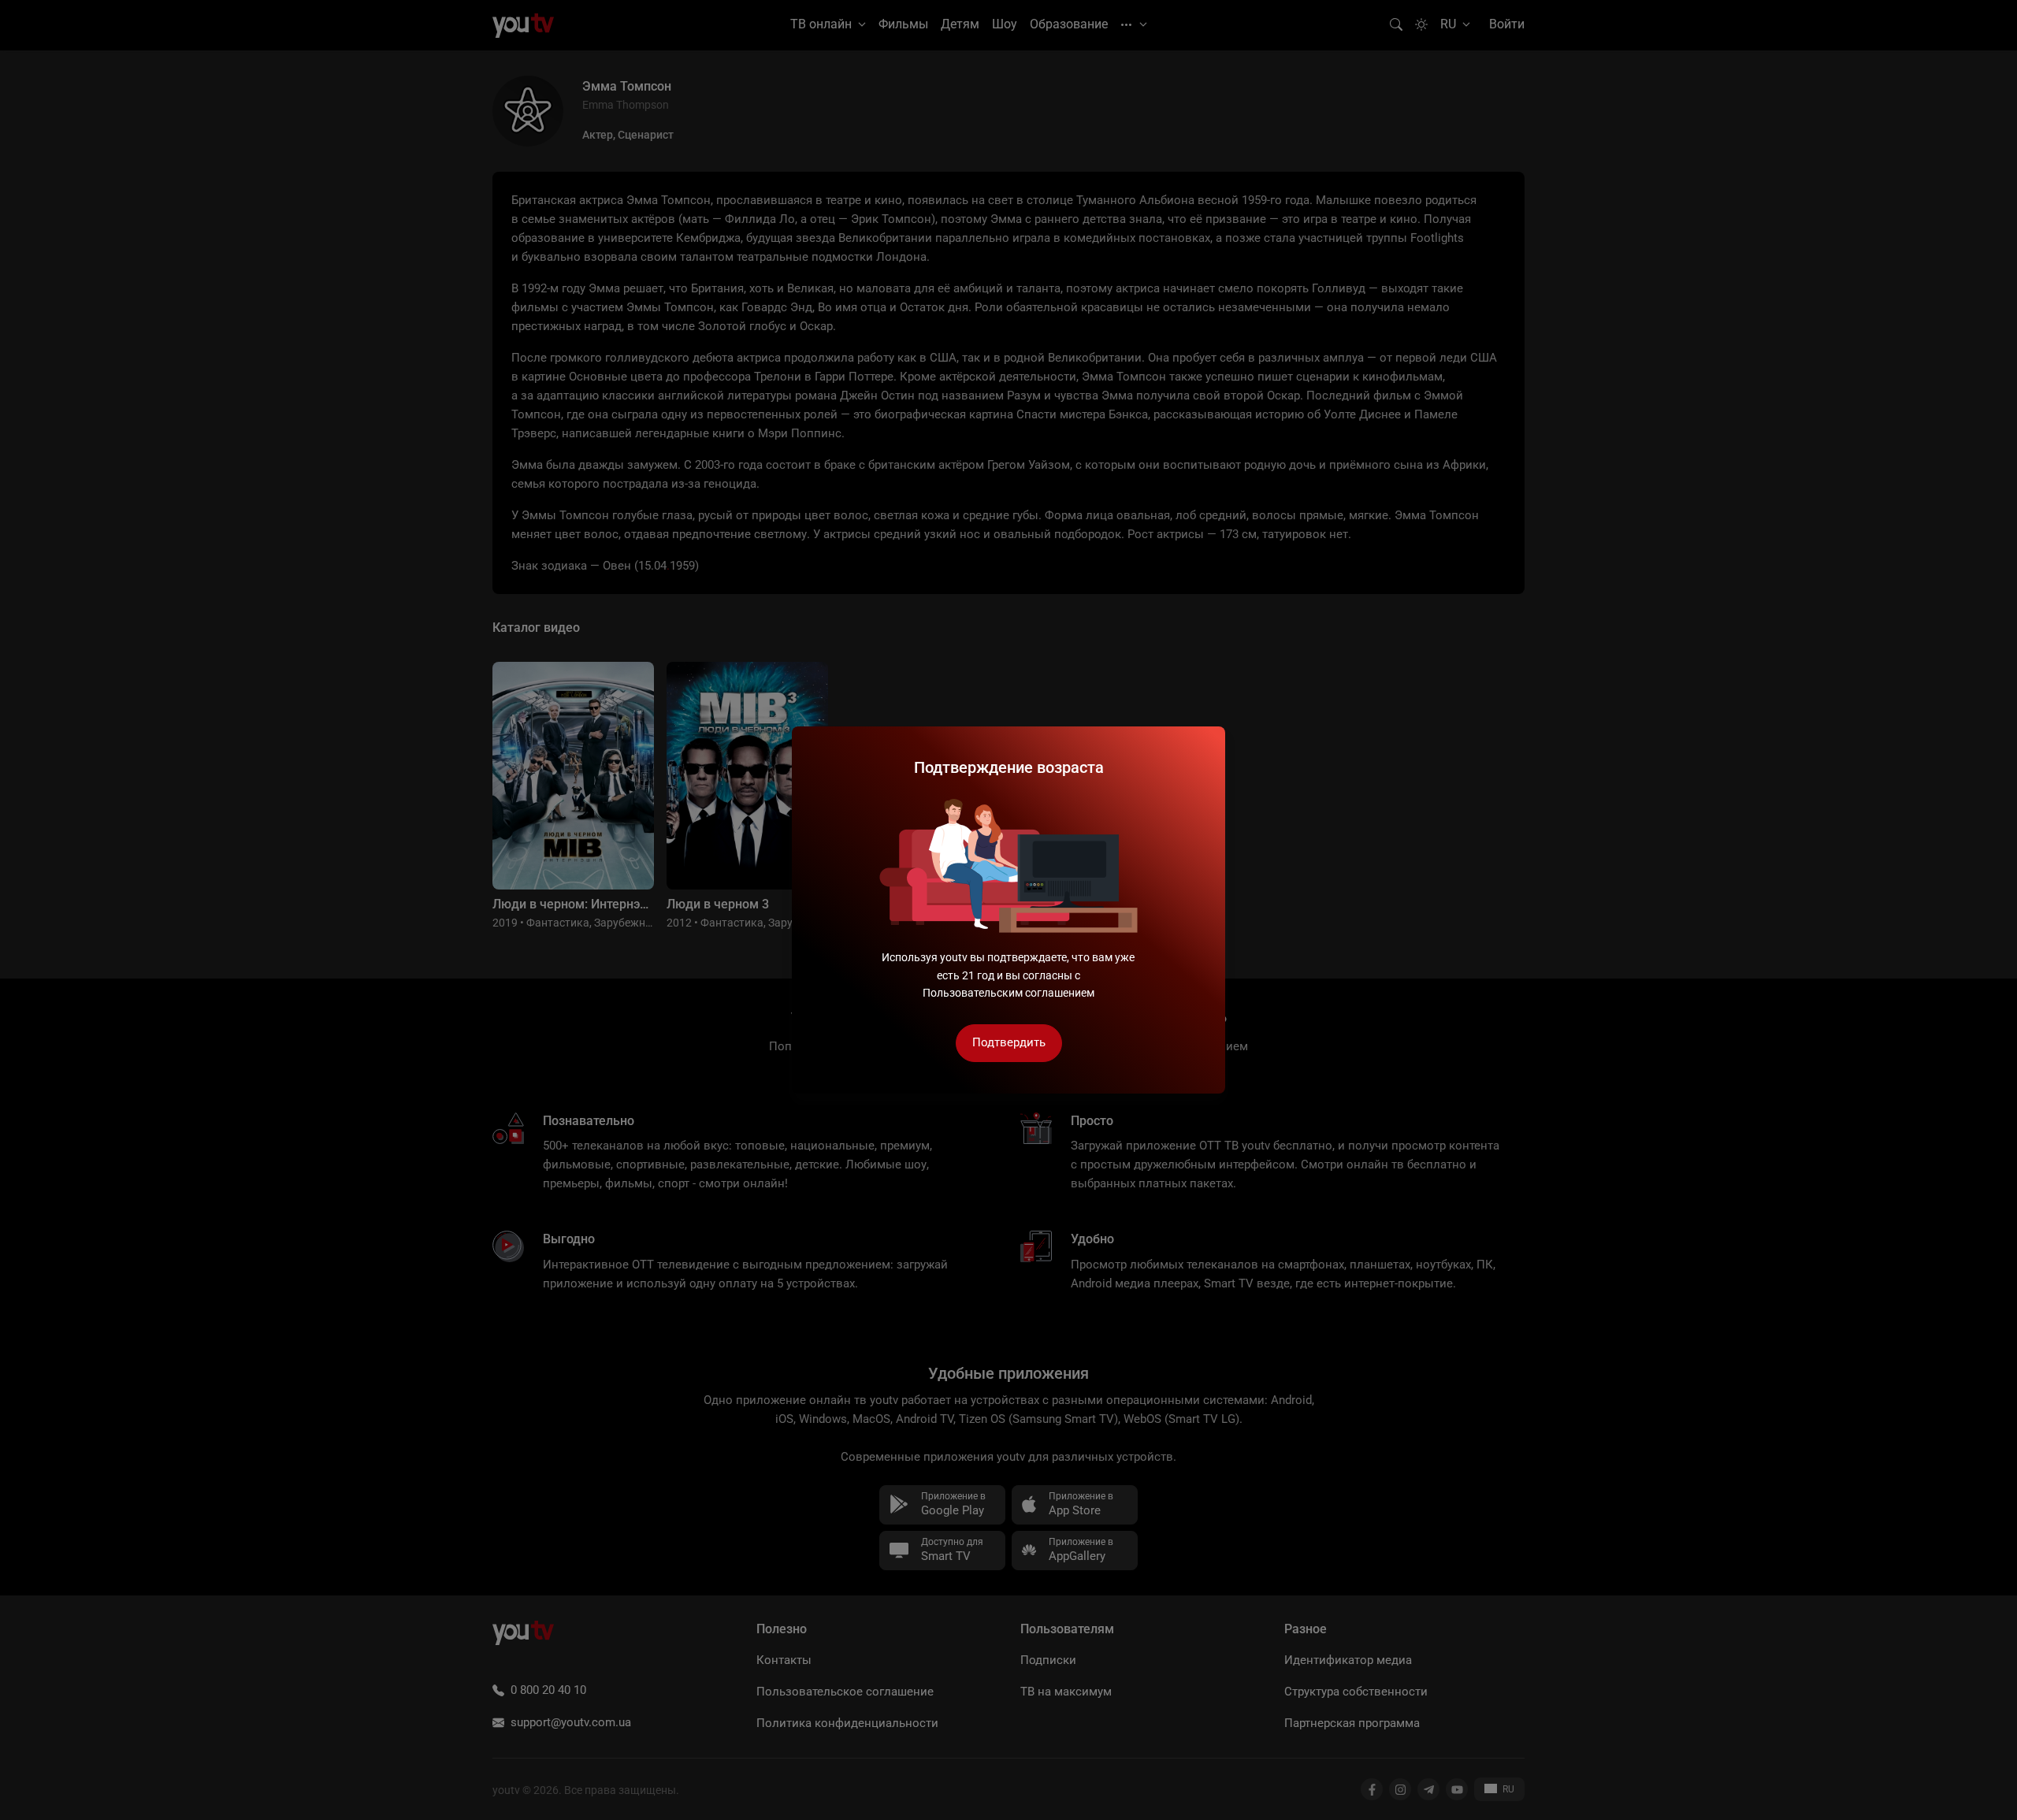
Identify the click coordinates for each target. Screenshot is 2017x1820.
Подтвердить (1009, 1042)
